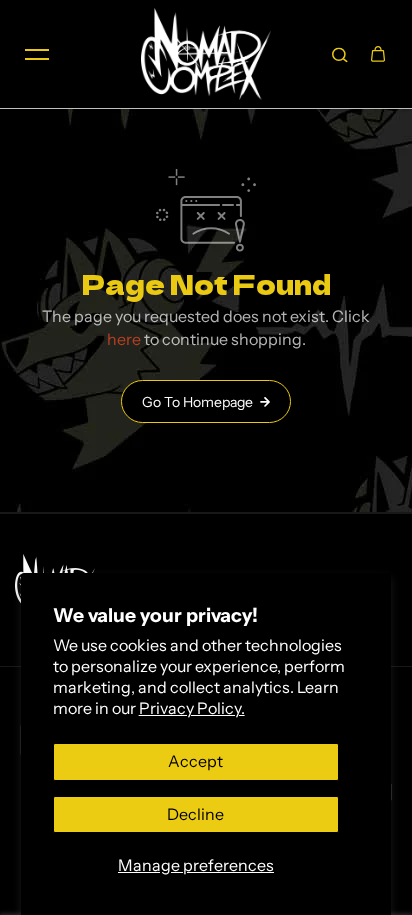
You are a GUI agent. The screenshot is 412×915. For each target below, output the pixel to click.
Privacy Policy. (192, 708)
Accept (195, 761)
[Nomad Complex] (206, 54)
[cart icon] (378, 54)
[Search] (340, 54)
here (124, 339)
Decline (195, 814)
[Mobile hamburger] (37, 54)
